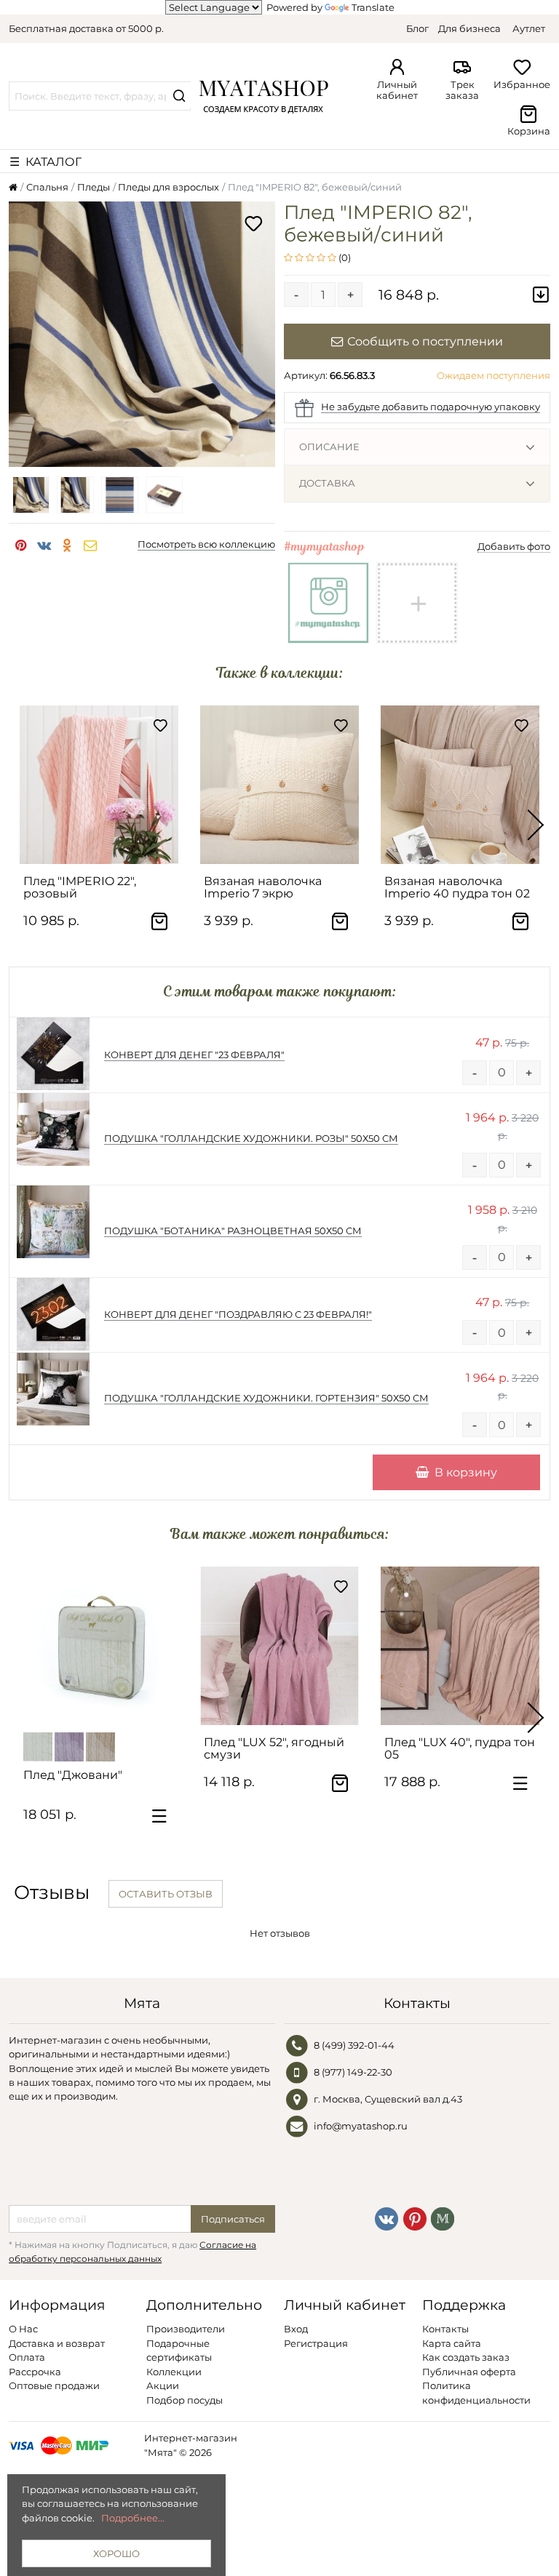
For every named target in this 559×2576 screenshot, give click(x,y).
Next (536, 825)
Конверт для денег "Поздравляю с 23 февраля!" (238, 1314)
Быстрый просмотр (106, 847)
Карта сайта (452, 2343)
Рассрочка (35, 2372)
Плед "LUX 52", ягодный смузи (274, 1748)
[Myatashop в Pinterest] (415, 2217)
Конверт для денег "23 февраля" (194, 1055)
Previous (23, 825)
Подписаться (233, 2219)
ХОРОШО (116, 2553)
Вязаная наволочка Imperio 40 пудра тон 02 (457, 887)
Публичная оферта (469, 2372)
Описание (329, 447)
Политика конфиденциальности (476, 2392)
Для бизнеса (469, 28)
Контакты (445, 2329)
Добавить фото (514, 546)
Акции (163, 2385)
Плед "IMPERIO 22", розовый (80, 887)
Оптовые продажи (54, 2385)
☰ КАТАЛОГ (45, 161)
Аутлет (529, 28)
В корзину (466, 1472)
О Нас (23, 2329)
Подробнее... (133, 2518)
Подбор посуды (185, 2400)
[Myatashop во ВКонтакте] (386, 2217)
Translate (373, 7)
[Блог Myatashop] (443, 2217)
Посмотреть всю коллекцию (206, 544)
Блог (417, 28)
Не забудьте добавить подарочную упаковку (431, 407)
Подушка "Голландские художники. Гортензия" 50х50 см (266, 1398)
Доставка (327, 483)
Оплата (27, 2357)
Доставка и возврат (57, 2343)
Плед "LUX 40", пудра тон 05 (460, 1748)
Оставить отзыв (166, 1894)
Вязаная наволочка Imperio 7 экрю (263, 887)
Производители (186, 2329)
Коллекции (174, 2372)
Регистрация (316, 2343)
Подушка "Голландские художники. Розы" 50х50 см (251, 1138)
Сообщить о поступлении (425, 341)
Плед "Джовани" (73, 1775)
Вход (296, 2329)
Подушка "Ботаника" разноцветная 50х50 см (233, 1231)
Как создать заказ (466, 2357)
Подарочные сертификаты (179, 2350)
